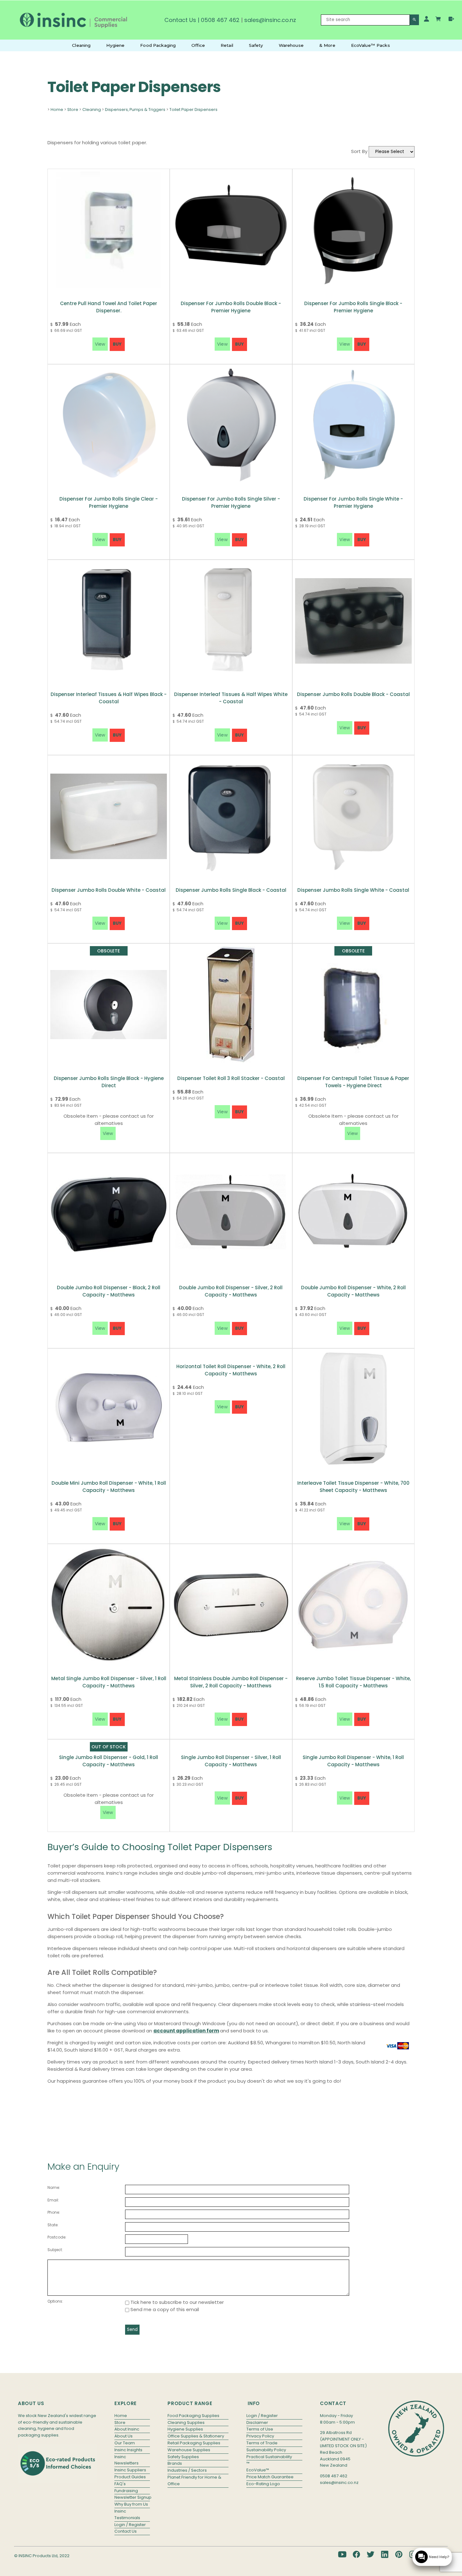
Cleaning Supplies (186, 2423)
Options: (55, 2301)
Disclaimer (257, 2423)
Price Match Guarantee (270, 2477)
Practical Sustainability (269, 2457)
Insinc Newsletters (126, 2460)
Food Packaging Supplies (193, 2416)
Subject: (55, 2250)
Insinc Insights (128, 2450)
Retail (227, 45)
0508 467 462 (220, 20)
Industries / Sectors (187, 2470)
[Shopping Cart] (439, 20)
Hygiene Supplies (185, 2429)
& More (327, 45)
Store (73, 110)
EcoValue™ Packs (371, 45)
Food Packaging (158, 45)
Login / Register (130, 2525)
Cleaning (81, 45)
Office (198, 45)
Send (132, 2329)
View (108, 1133)
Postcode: (57, 2237)
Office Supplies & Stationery (196, 2436)
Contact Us (180, 20)
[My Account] (426, 19)
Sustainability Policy (266, 2450)
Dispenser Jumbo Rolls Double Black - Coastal (353, 694)
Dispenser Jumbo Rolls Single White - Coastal (353, 890)
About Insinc (127, 2429)
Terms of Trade (262, 2443)
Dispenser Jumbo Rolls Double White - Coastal (109, 890)
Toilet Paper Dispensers (193, 110)
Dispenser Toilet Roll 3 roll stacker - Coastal (231, 1078)
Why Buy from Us (131, 2504)
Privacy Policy (260, 2436)
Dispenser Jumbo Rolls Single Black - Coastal (231, 890)
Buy (117, 344)
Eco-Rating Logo (263, 2484)
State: (53, 2225)
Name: (54, 2187)
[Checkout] (451, 19)
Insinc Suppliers (130, 2470)
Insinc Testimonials (127, 2514)
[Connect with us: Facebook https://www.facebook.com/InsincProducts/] (356, 2554)
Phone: (54, 2212)
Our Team (125, 2443)
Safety (256, 45)
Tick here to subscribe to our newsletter (176, 2302)
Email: (53, 2200)
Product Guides (130, 2477)
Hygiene (115, 45)
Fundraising (126, 2491)
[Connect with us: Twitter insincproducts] (371, 2554)
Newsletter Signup (132, 2497)
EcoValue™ (258, 2470)
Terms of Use (260, 2429)
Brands (175, 2463)
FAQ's (120, 2484)
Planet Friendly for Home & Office (194, 2480)
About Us (124, 2436)
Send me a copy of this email (164, 2309)
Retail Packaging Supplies (194, 2443)
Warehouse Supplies (189, 2450)
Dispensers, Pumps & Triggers (135, 110)
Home (57, 110)
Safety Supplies (183, 2457)
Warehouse (291, 45)
